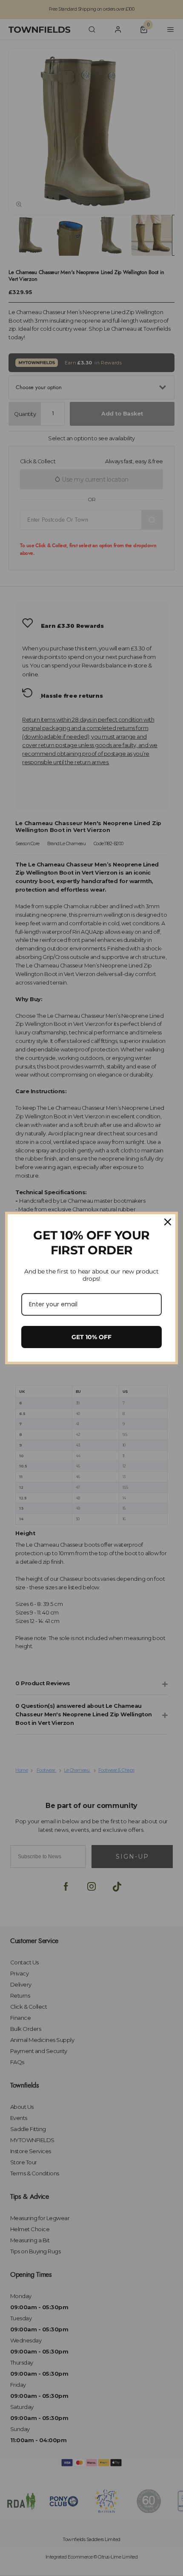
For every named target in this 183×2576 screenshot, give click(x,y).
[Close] (168, 1222)
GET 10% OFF (91, 1337)
